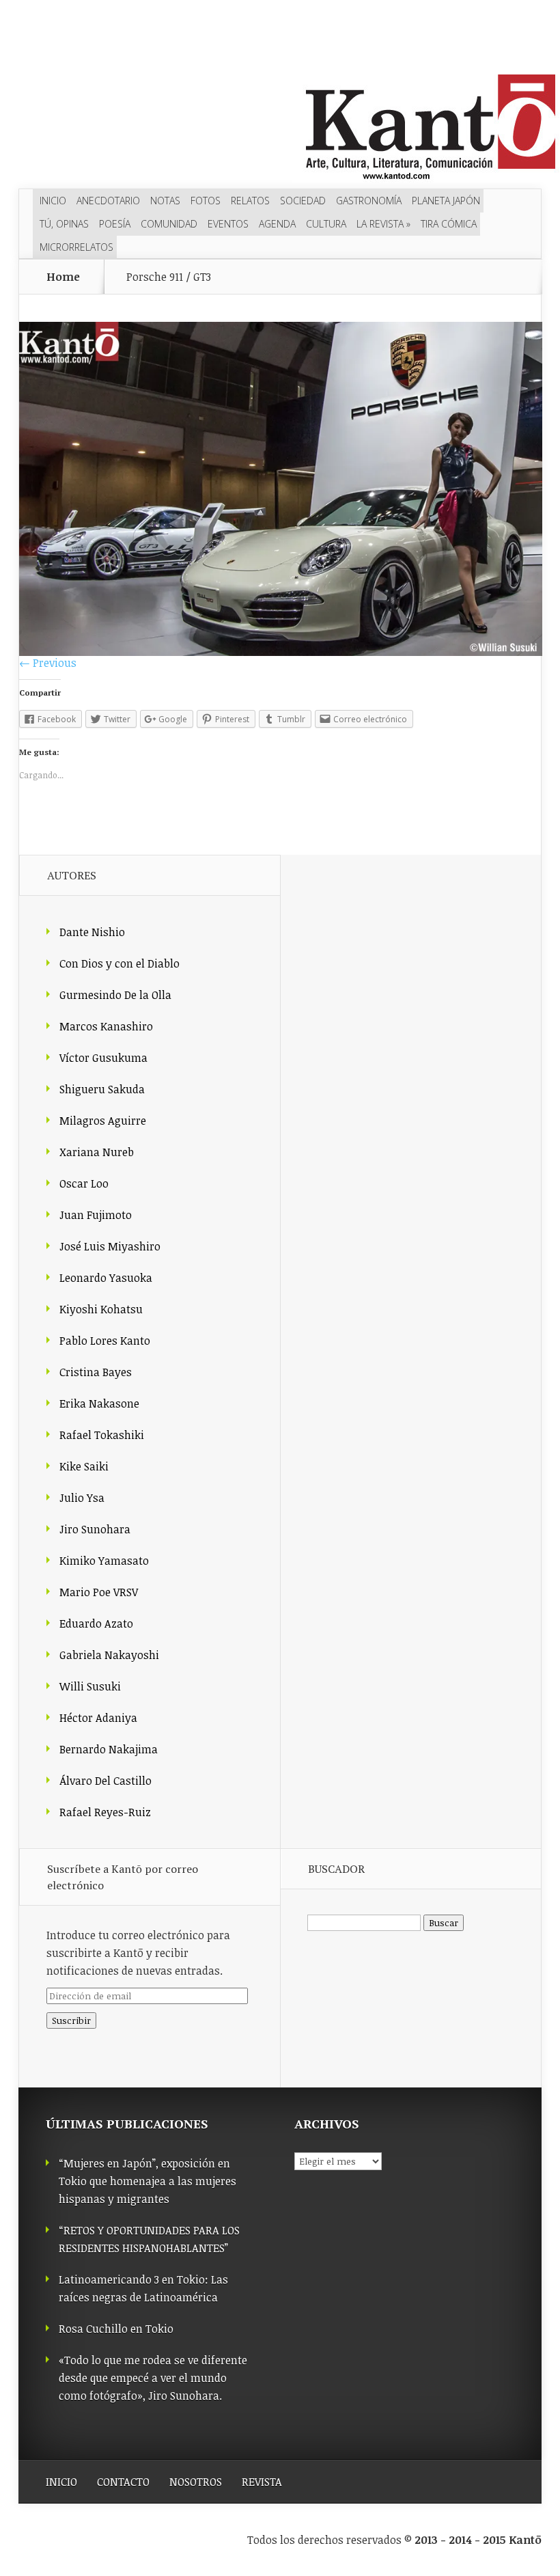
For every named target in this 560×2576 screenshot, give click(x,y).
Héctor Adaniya (98, 1718)
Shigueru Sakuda (102, 1089)
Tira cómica (449, 224)
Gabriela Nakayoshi (109, 1655)
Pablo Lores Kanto (105, 1341)
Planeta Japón (446, 201)
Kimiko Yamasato (104, 1561)
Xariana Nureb (97, 1152)
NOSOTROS (196, 2482)
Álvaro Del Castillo (106, 1781)
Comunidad (169, 224)
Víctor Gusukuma (103, 1058)
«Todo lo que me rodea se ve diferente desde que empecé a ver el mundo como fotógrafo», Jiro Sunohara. (153, 2378)
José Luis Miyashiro (110, 1246)
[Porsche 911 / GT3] (281, 652)
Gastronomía (369, 201)
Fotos (206, 201)
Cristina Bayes (96, 1372)
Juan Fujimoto (96, 1215)
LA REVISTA (383, 224)
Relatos (250, 201)
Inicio (53, 201)
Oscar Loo (84, 1183)
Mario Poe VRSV (99, 1592)
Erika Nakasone (99, 1403)
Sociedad (303, 201)
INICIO (61, 2482)
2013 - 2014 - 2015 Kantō (478, 2540)
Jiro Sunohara (95, 1529)
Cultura (326, 224)
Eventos (228, 224)
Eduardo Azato (96, 1623)
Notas (165, 201)
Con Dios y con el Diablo (120, 963)
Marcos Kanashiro (106, 1026)
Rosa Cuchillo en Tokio (116, 2329)
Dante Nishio (92, 932)
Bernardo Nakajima (109, 1749)
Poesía (115, 224)
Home (63, 277)
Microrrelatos (76, 247)
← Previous (48, 663)
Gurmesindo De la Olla (115, 995)
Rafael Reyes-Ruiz (105, 1812)
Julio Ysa (82, 1498)
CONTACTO (123, 2482)
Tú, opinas (64, 224)
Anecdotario (108, 201)
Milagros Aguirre (103, 1121)
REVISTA (262, 2482)
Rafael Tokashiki (102, 1435)
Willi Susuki (90, 1686)
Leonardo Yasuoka (106, 1278)
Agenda (277, 224)
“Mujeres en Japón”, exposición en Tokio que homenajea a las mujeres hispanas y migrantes (148, 2181)
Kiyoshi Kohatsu (101, 1309)
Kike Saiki (84, 1466)
